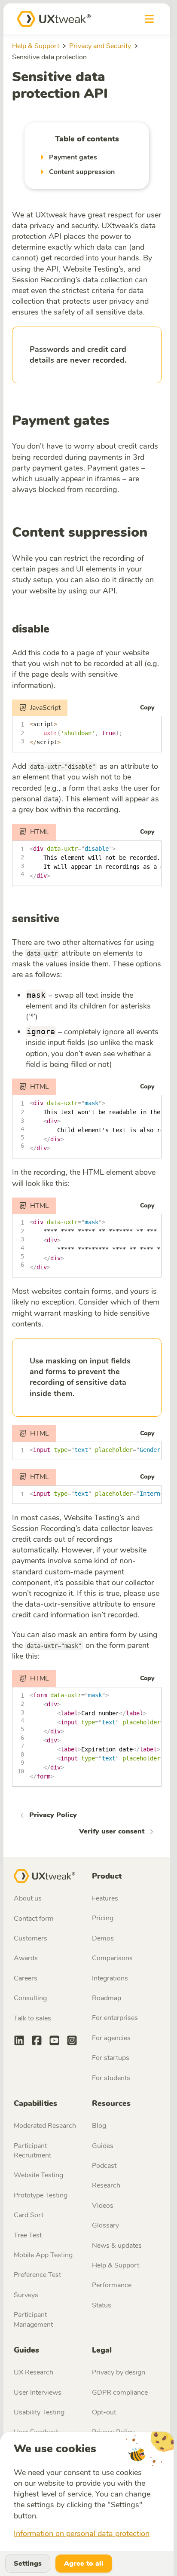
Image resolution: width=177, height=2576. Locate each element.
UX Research (34, 2372)
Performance (112, 2285)
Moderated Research (45, 2126)
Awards (26, 1958)
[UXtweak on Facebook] (37, 2042)
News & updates (117, 2246)
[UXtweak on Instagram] (72, 2042)
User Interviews (38, 2393)
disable (31, 629)
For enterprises (115, 2018)
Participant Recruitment (32, 2151)
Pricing (103, 1918)
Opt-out (104, 2412)
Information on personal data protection (82, 2533)
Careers (26, 1978)
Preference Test (37, 2275)
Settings (28, 2564)
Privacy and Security (100, 46)
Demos (103, 1938)
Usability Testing (39, 2412)
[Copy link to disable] (56, 629)
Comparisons (112, 1958)
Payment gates (61, 421)
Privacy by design (119, 2372)
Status (102, 2305)
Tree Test (28, 2235)
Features (105, 1898)
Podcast (104, 2166)
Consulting (30, 1998)
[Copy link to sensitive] (66, 919)
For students (111, 2078)
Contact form (34, 1919)
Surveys (26, 2295)
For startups (111, 2058)
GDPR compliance (120, 2393)
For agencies (111, 2038)
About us (28, 1898)
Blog (99, 2126)
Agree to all (84, 2564)
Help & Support (36, 46)
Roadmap (107, 1998)
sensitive (36, 918)
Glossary (105, 2225)
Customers (31, 1938)
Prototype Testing (41, 2195)
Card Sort (29, 2215)
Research (106, 2185)
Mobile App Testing (43, 2255)
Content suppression (80, 532)
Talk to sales (32, 2018)
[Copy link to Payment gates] (117, 422)
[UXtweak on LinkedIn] (19, 2042)
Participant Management (33, 2319)
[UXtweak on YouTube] (54, 2042)
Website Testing (38, 2175)
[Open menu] (149, 19)
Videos (103, 2206)
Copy (147, 707)
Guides (103, 2146)
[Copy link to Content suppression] (155, 534)
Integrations (110, 1978)
